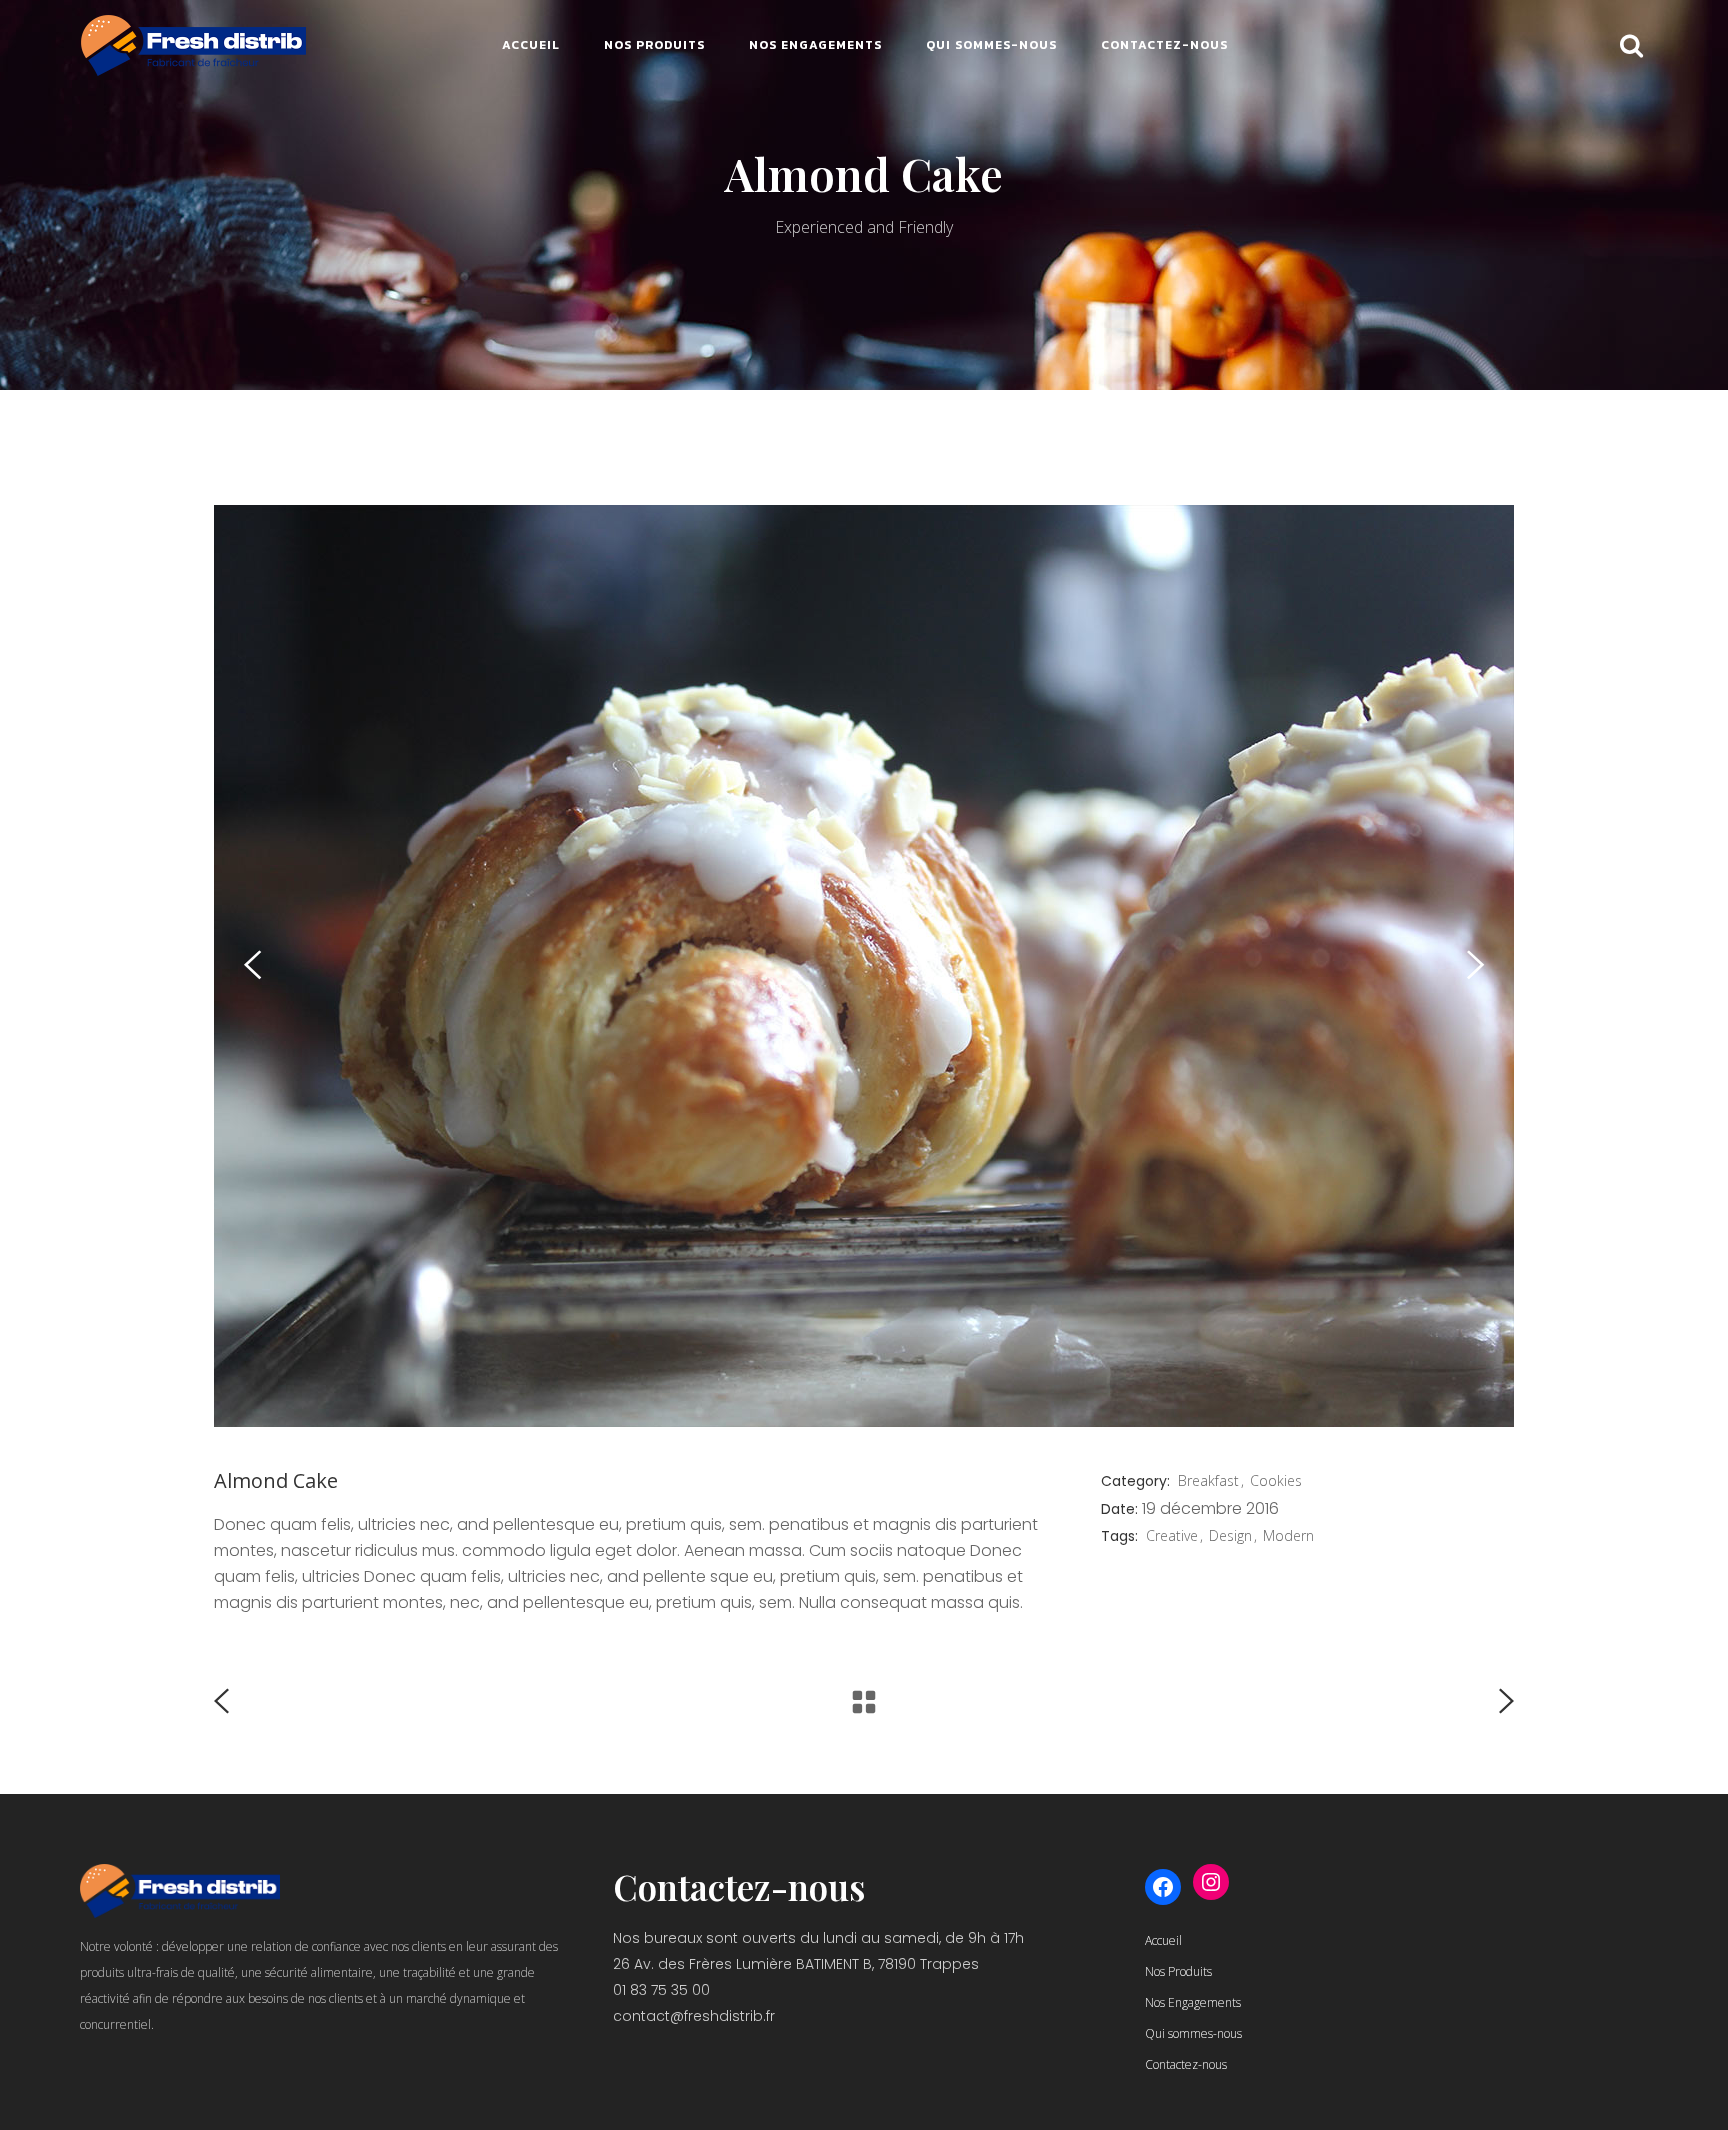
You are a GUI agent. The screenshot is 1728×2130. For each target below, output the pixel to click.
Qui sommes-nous (1193, 2033)
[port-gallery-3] (864, 966)
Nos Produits (1178, 1971)
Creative (1172, 1535)
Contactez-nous (1186, 2064)
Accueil (1163, 1940)
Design (1230, 1535)
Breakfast (1208, 1480)
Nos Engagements (1193, 2002)
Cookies (1276, 1480)
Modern (1288, 1535)
